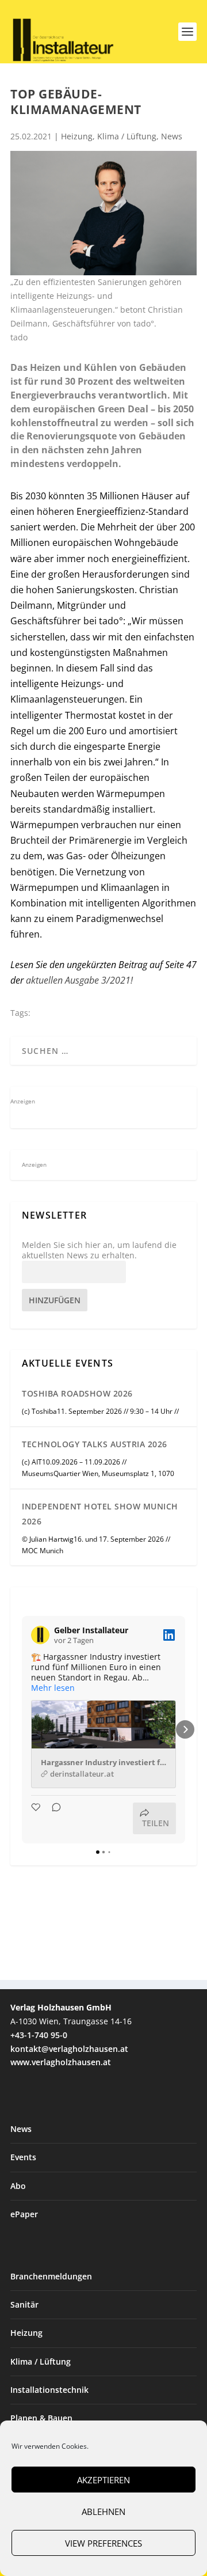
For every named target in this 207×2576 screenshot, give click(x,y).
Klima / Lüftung (127, 136)
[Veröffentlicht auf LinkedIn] (169, 1635)
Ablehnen (103, 2511)
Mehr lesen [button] (53, 1688)
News (172, 136)
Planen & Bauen (41, 2418)
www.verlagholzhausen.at (61, 2062)
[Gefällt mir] (37, 1818)
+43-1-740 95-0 (39, 2035)
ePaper (24, 2214)
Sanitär (24, 2304)
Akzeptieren (103, 2480)
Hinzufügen (55, 1300)
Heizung (77, 136)
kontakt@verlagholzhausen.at (69, 2049)
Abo (18, 2186)
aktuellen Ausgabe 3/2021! (79, 980)
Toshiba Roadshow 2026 (77, 1393)
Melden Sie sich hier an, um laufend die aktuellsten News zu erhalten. (99, 1250)
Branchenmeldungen (51, 2276)
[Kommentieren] (53, 1818)
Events (23, 2157)
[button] (22, 1729)
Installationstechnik (49, 2390)
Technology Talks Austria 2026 (95, 1444)
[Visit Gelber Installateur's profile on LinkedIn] (40, 1635)
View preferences (103, 2543)
